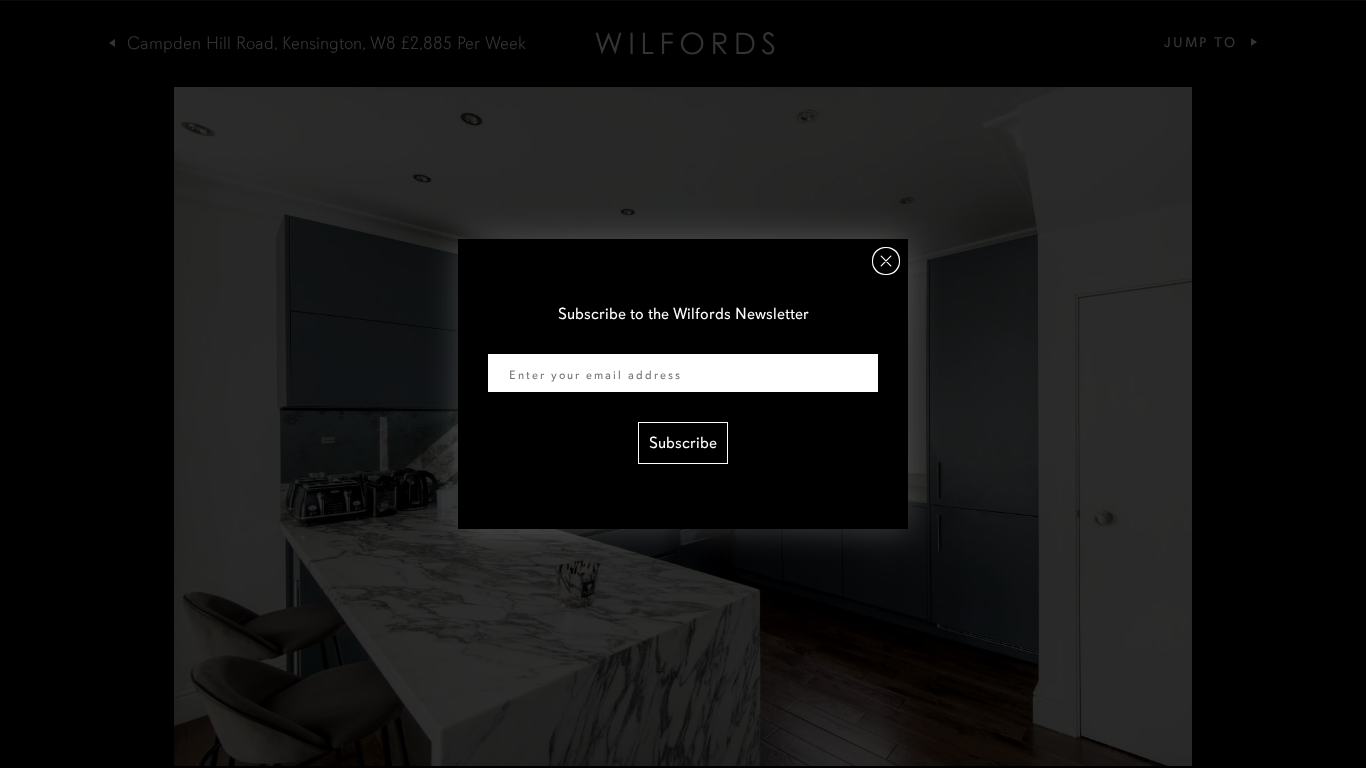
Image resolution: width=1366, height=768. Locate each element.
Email (507, 341)
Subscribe (683, 443)
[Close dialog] (886, 261)
